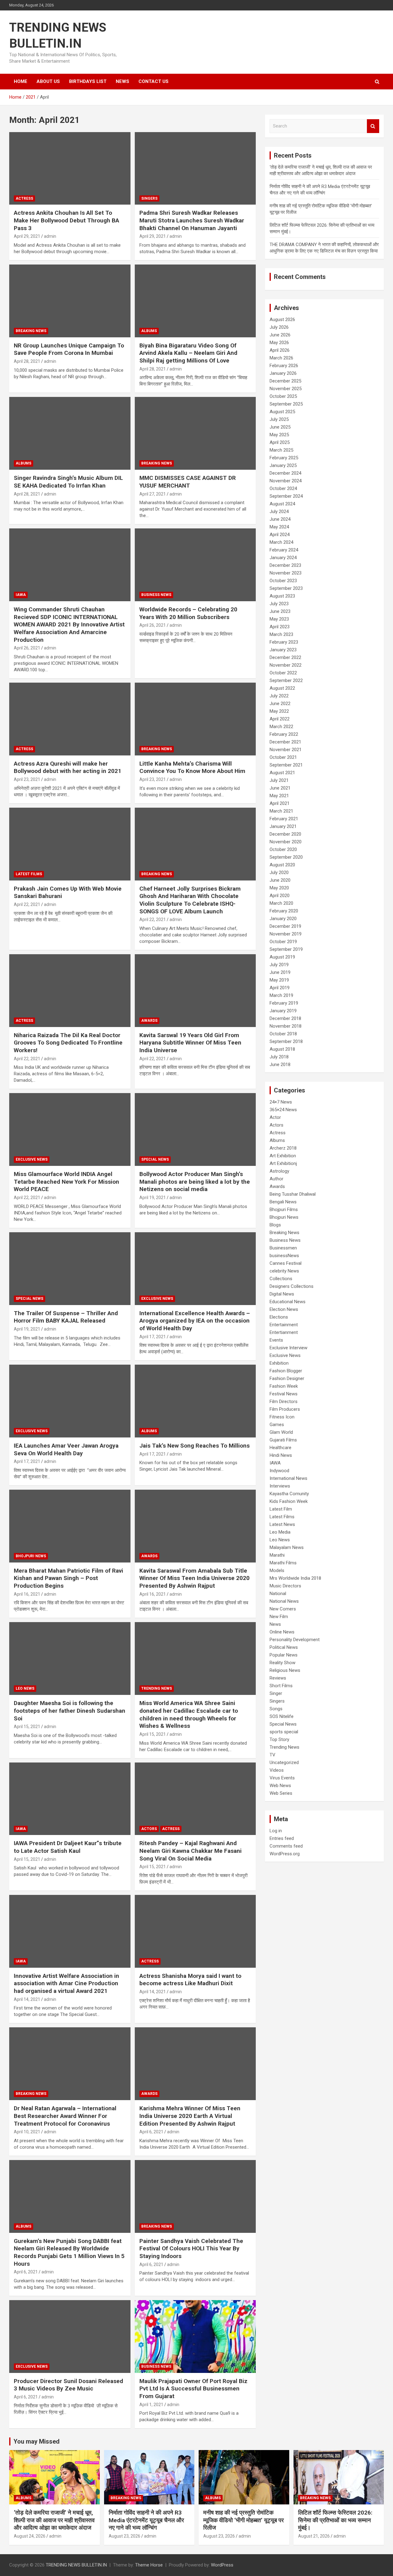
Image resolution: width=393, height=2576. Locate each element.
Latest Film (281, 1509)
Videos (277, 1770)
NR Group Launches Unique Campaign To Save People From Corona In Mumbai (69, 349)
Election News (284, 1309)
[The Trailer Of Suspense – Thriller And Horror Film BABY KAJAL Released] (70, 1268)
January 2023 (283, 650)
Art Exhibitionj (283, 1163)
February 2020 (284, 911)
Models (277, 1570)
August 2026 (282, 320)
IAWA (21, 595)
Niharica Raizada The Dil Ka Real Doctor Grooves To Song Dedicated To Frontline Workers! (68, 1043)
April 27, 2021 (153, 494)
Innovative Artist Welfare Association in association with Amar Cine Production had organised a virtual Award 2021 (66, 1983)
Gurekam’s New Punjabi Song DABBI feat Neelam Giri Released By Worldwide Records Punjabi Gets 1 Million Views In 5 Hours (69, 2252)
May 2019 (279, 980)
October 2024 (283, 488)
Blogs (275, 1225)
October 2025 (283, 396)
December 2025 (285, 381)
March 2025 (281, 450)
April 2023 (280, 627)
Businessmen (283, 1248)
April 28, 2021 (27, 361)
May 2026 (279, 343)
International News (288, 1478)
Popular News (284, 1655)
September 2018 (286, 1041)
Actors (149, 1829)
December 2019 (285, 926)
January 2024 (283, 558)
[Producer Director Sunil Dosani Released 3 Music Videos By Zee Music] (70, 2336)
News (123, 81)
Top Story (279, 1739)
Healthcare (280, 1448)
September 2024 (286, 496)
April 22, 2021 (27, 904)
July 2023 (279, 604)
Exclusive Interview (288, 1348)
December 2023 (285, 565)
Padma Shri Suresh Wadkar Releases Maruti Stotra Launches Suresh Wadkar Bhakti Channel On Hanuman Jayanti (192, 220)
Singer (276, 1693)
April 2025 (280, 442)
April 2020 (280, 896)
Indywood (279, 1471)
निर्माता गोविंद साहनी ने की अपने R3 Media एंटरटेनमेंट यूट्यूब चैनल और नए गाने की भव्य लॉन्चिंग (146, 2520)
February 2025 (284, 458)
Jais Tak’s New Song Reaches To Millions (195, 1446)
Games (277, 1425)
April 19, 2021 (153, 1198)
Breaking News (31, 331)
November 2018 (286, 1026)
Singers (149, 198)
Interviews (280, 1486)
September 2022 (286, 680)
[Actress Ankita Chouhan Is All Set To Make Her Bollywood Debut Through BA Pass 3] (70, 168)
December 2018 (285, 1018)
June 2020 (280, 880)
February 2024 (284, 550)
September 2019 (286, 949)
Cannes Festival (286, 1263)
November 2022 (286, 665)
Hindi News (281, 1455)
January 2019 (283, 1011)
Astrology (279, 1171)
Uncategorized (284, 1762)
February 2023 (284, 642)
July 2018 (279, 1057)
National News (284, 1601)
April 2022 (280, 719)
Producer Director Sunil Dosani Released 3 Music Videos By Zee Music (68, 2385)
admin (50, 236)
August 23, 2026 (125, 2536)
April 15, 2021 (27, 1727)
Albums (149, 331)
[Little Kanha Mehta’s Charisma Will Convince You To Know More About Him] (195, 719)
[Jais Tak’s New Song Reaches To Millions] (195, 1401)
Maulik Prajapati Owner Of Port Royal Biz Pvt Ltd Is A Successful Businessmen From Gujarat (193, 2389)
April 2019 (280, 988)
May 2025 (279, 435)
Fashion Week (284, 1386)
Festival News (284, 1394)
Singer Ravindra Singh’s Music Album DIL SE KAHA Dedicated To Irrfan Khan (68, 482)
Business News (156, 595)
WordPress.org (285, 1854)
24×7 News (281, 1102)
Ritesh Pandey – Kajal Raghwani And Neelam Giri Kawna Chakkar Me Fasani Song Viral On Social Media (191, 1851)
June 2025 (280, 427)
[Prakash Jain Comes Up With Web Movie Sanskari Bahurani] (70, 844)
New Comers (283, 1609)
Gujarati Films (283, 1440)
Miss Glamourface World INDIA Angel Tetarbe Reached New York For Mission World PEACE (66, 1182)
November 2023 (286, 573)
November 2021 (286, 750)
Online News (282, 1632)
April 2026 (280, 350)
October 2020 (283, 849)
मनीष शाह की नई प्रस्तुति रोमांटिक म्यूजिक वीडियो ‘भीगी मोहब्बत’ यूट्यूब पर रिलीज (243, 2520)
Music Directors (285, 1586)
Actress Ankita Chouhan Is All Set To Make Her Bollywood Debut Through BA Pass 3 (66, 220)
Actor (275, 1117)
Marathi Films (283, 1563)
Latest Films (29, 874)
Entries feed (282, 1838)
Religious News (285, 1670)
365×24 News (283, 1110)
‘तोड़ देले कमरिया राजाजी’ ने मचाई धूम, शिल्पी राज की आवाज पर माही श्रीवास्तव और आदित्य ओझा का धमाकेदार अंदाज (54, 2520)
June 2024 (280, 519)
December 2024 (285, 473)
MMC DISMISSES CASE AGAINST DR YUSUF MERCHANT (188, 482)
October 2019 (283, 942)
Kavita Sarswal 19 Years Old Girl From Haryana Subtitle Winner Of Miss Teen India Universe (190, 1043)
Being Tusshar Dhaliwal (293, 1194)
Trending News (157, 1688)
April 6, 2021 (151, 2132)
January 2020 (283, 919)
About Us (48, 81)
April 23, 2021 (27, 779)
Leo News (25, 1688)
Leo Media (280, 1532)
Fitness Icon (282, 1417)
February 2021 (284, 819)
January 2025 (283, 465)
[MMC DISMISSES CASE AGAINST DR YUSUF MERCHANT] (195, 433)
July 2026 (279, 327)
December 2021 (285, 742)
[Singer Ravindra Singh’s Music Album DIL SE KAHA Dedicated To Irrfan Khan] (70, 433)
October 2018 (283, 1034)
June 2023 (280, 611)
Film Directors (284, 1402)
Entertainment (284, 1325)
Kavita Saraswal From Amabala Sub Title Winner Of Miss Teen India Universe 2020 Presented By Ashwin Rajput (195, 1578)
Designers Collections (292, 1286)
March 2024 (281, 542)
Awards (149, 1021)
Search (373, 126)
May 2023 (279, 619)
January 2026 (283, 373)
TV (272, 1755)
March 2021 (281, 811)
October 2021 (283, 757)
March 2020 (281, 903)
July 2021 (279, 780)
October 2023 (283, 581)
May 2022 (279, 711)
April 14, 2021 (27, 1999)
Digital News (282, 1294)
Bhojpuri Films (284, 1210)
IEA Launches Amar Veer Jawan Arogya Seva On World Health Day (66, 1449)
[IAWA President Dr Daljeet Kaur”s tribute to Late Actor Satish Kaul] (70, 1799)
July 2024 (279, 512)
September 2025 (286, 404)
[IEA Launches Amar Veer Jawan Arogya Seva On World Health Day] (70, 1401)
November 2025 (286, 389)
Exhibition (279, 1363)
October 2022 (283, 673)
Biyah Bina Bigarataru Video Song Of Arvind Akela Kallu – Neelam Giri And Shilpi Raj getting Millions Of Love (188, 353)
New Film (279, 1617)
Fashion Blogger (286, 1371)
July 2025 (279, 419)
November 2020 (286, 842)
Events (276, 1340)
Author (276, 1179)
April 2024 (280, 535)
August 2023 (282, 596)
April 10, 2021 (27, 2132)
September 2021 (286, 765)
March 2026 (281, 358)
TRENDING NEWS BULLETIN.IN (76, 2565)
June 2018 (280, 1065)
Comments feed (286, 1846)
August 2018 (282, 1049)
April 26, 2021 (27, 648)
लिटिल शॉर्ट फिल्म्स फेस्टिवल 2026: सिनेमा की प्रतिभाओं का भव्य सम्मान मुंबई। (335, 2520)
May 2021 (279, 796)
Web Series (281, 1793)
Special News (155, 1159)
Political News (284, 1647)
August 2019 (282, 957)
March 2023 (281, 634)
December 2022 (285, 657)
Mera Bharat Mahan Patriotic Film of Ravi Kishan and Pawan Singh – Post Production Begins (68, 1578)
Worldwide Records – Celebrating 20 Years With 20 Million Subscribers (188, 613)
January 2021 (283, 826)
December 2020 (285, 834)
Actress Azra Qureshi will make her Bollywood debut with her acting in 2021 (68, 767)
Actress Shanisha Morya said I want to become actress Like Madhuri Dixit (190, 1980)
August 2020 (282, 865)
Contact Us (154, 81)
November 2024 (286, 481)
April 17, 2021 (153, 1337)
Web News (280, 1786)
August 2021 (282, 773)
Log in (276, 1831)
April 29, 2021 (27, 236)
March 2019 (281, 995)
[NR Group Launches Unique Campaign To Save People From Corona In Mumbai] (70, 301)
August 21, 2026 (314, 2536)
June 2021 (280, 788)
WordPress (222, 2565)
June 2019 (280, 972)
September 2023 (286, 588)
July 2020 (279, 872)
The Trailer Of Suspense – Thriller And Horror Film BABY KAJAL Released (66, 1317)
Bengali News (283, 1202)
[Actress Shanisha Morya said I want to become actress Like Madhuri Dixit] (195, 1931)
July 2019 (279, 965)
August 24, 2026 (30, 2536)
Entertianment (284, 1332)
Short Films (281, 1686)
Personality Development (295, 1640)
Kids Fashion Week (289, 1501)
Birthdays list (88, 81)
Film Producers (285, 1409)
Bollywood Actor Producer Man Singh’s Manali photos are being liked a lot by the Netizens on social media (195, 1182)
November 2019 (286, 934)
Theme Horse (149, 2565)
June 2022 (280, 704)
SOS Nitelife (282, 1716)
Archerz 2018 (283, 1148)
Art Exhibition (283, 1156)
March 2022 (281, 727)
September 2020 (286, 857)
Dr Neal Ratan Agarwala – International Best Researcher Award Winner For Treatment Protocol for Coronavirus (65, 2116)
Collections (281, 1279)
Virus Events (282, 1778)
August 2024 (282, 504)
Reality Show (282, 1663)
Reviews (278, 1678)
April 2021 (280, 803)
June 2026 (280, 335)
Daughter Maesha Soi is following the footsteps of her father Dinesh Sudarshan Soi (70, 1711)
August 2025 (282, 412)
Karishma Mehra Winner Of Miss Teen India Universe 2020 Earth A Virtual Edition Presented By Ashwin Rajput (190, 2116)
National (278, 1594)
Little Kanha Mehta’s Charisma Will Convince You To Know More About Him (192, 767)
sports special (284, 1732)
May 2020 (279, 888)
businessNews (284, 1256)
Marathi (277, 1555)
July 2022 (279, 696)
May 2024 (279, 527)
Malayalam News (287, 1547)
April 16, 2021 (27, 1594)
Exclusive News (32, 1159)
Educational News (288, 1302)
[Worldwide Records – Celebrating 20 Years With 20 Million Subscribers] (195, 565)
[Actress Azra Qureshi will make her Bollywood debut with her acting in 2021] (70, 719)
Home (21, 81)
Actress (24, 198)
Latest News (282, 1524)
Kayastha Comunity (289, 1494)
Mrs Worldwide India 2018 (295, 1578)
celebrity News (284, 1271)
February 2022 (284, 734)
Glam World (281, 1432)
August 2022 (282, 688)
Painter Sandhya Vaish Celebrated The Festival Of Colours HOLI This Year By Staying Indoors (191, 2249)
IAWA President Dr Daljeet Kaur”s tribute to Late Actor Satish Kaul (68, 1847)
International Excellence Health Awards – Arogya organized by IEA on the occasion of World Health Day (195, 1321)
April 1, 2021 (151, 2405)
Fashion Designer (287, 1378)
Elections (279, 1317)
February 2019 (284, 1003)
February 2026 (284, 366)
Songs (276, 1709)
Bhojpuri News (31, 1556)
